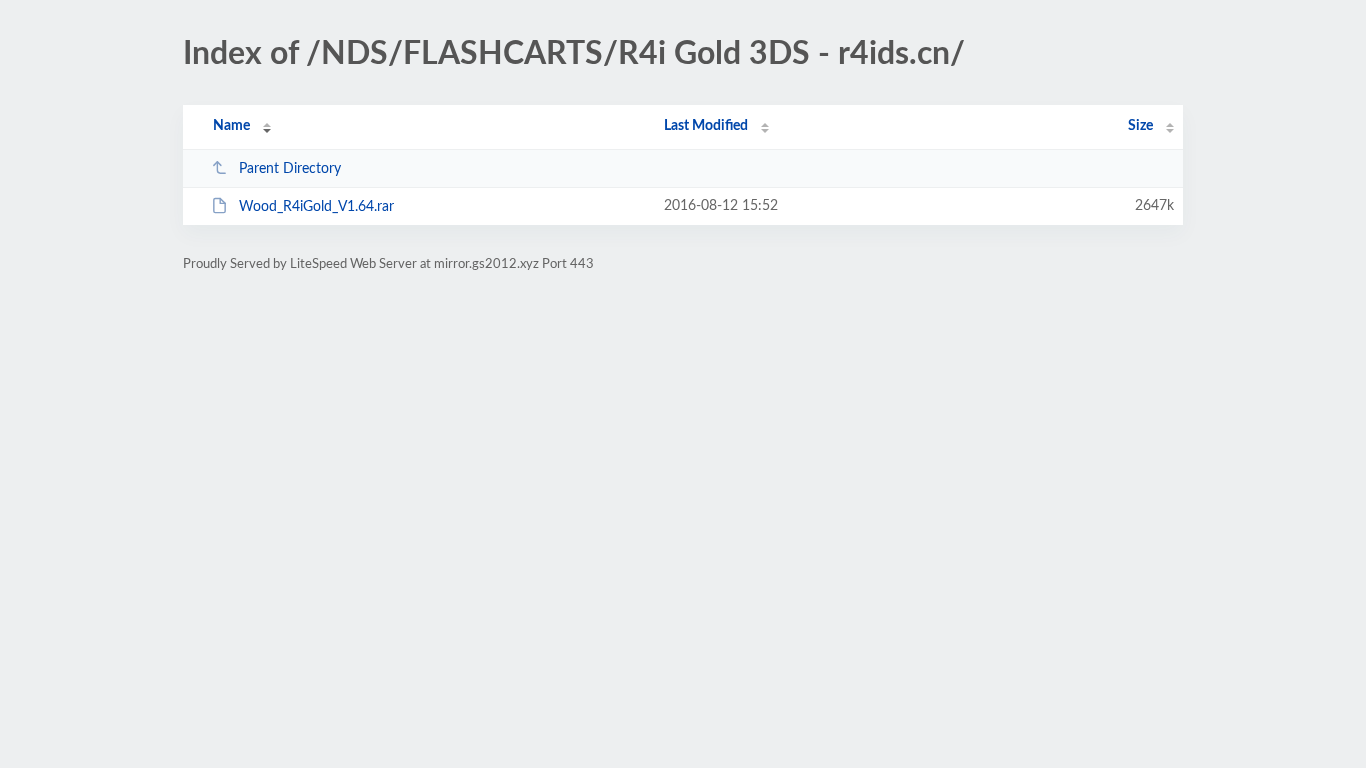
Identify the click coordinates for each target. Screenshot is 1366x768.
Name (231, 126)
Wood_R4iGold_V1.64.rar (316, 207)
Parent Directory (290, 169)
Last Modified (706, 126)
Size (1140, 126)
